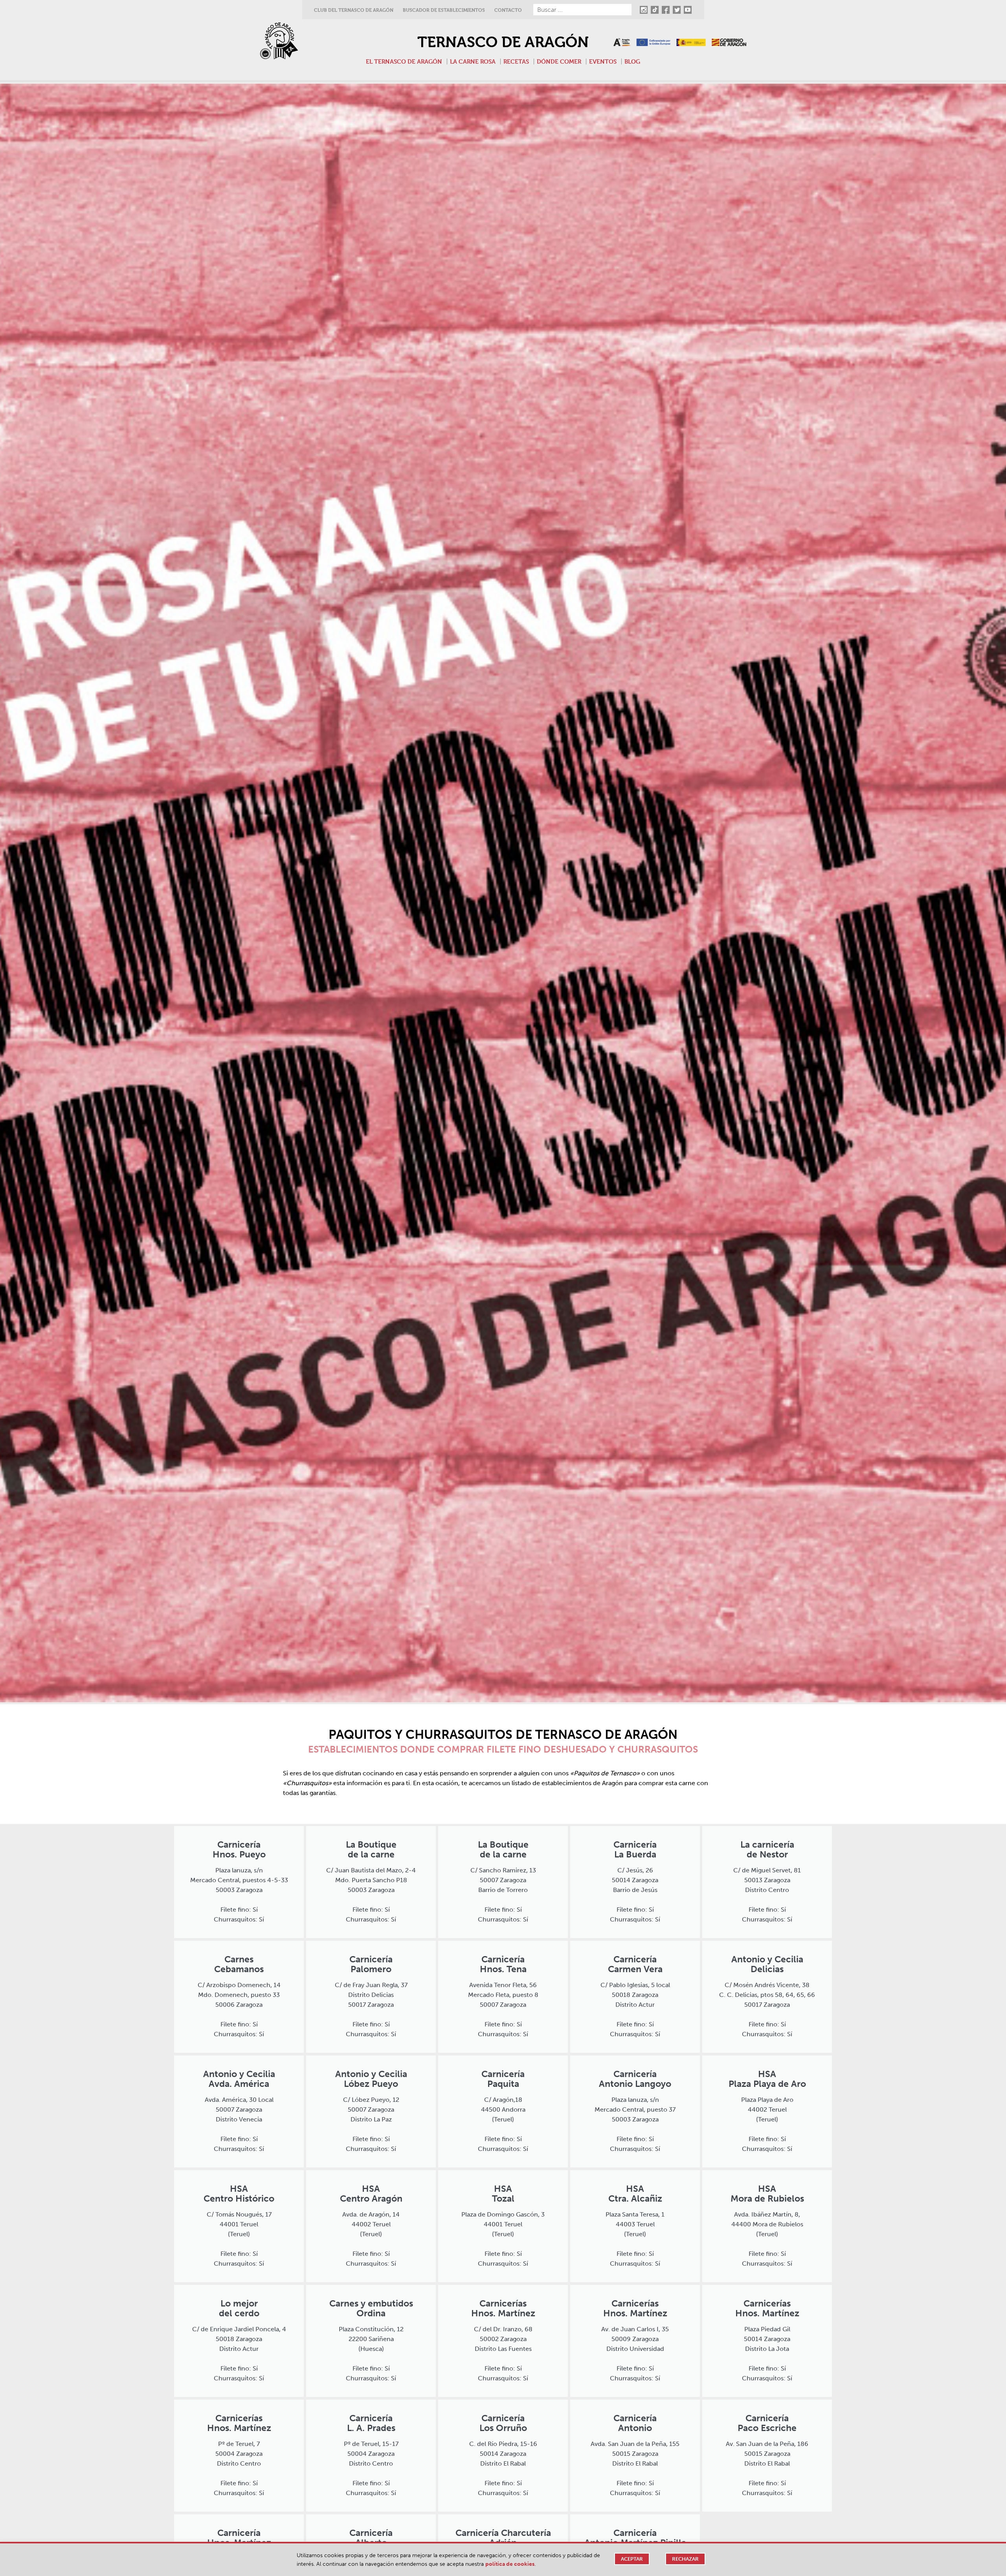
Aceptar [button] (632, 2559)
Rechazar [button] (685, 2559)
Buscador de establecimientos (444, 10)
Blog (632, 61)
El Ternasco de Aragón (404, 61)
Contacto (508, 10)
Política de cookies (510, 2564)
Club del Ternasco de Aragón (354, 10)
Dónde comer (559, 61)
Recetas (516, 61)
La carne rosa (473, 61)
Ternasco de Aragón (503, 42)
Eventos (603, 61)
